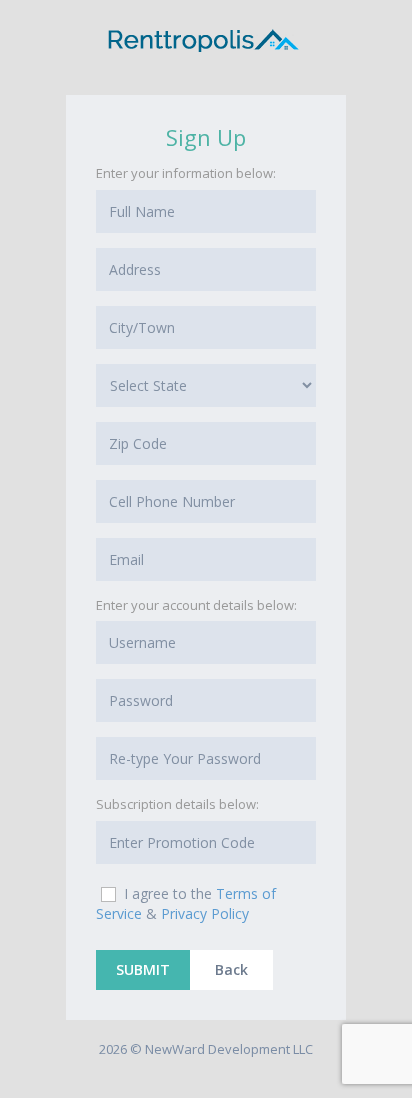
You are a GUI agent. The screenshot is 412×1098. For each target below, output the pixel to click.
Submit (143, 969)
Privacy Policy (205, 913)
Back (231, 969)
